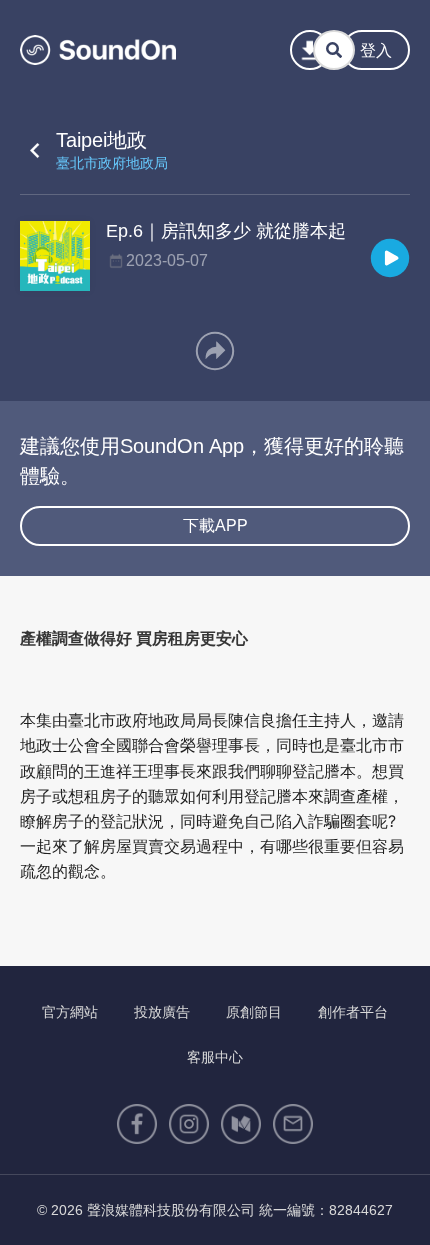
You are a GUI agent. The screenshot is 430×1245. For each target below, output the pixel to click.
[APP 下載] (310, 50)
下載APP (215, 525)
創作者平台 (353, 1012)
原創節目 (254, 1012)
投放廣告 (162, 1012)
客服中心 (215, 1057)
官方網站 (70, 1012)
